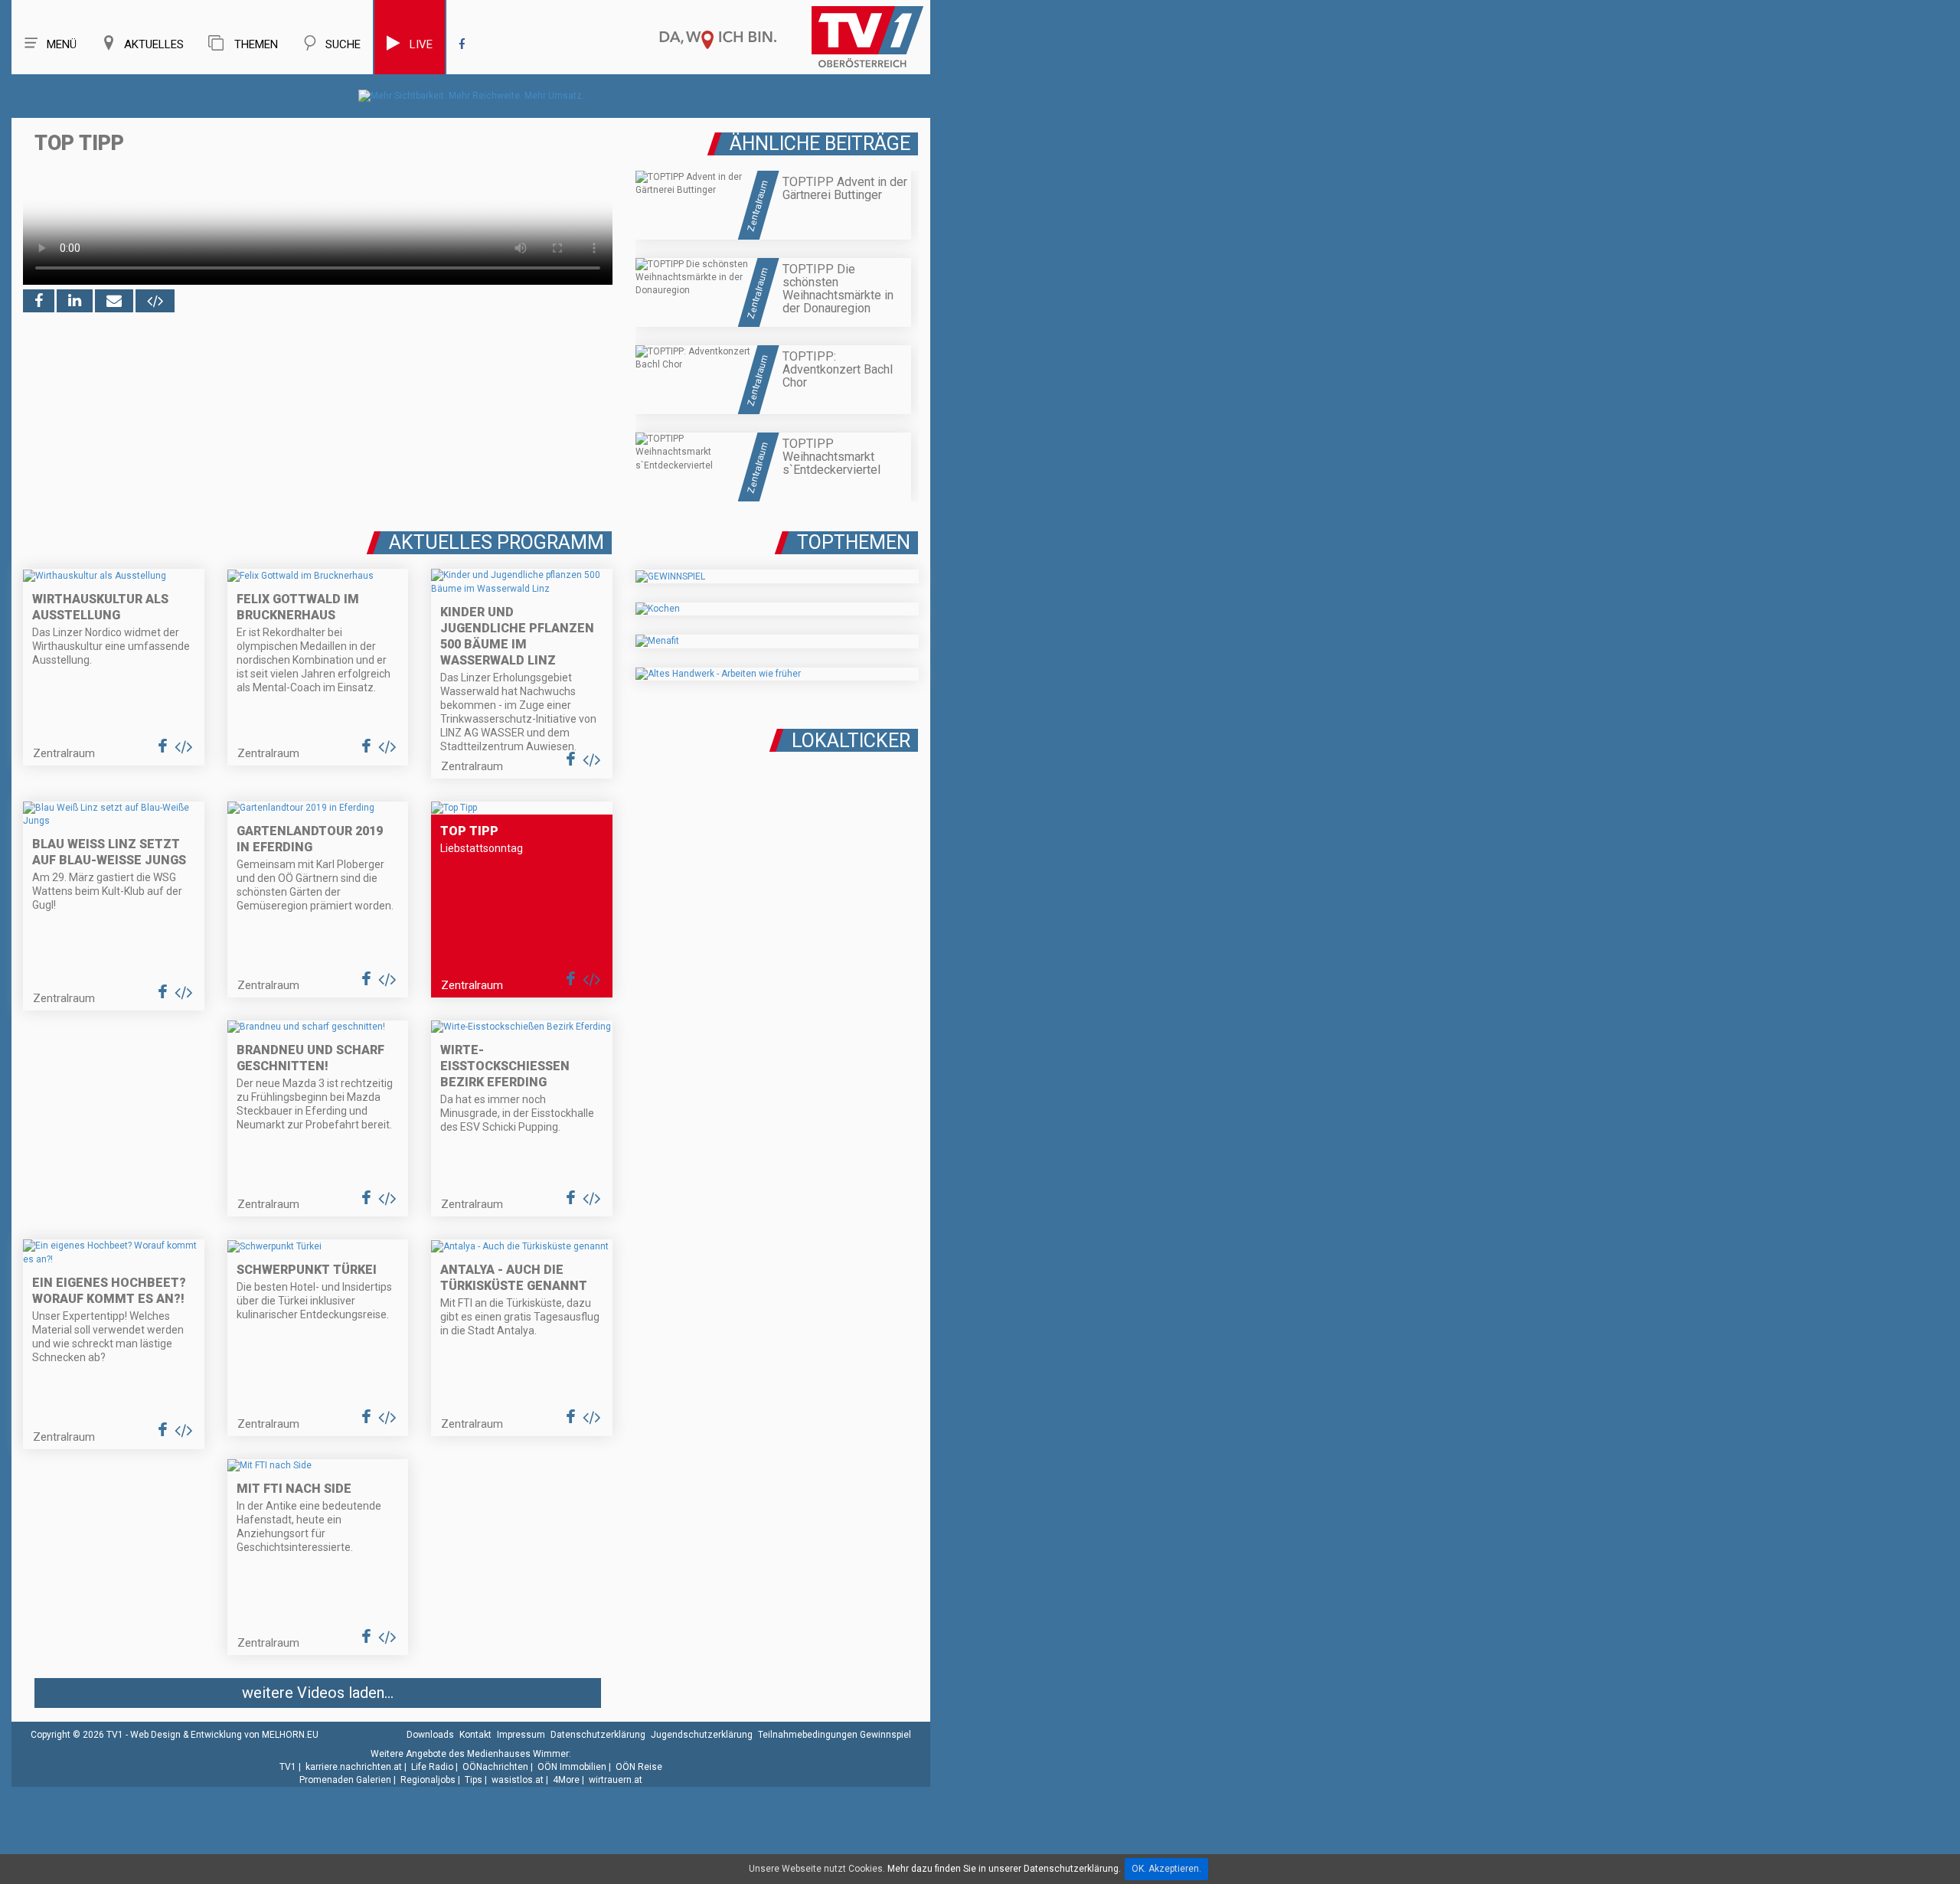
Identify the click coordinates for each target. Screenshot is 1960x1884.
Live (421, 44)
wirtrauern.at (616, 1780)
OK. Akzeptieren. (1166, 1869)
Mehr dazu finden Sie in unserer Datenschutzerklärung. (1004, 1869)
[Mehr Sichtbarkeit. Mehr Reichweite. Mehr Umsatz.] (471, 96)
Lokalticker (851, 741)
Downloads (430, 1735)
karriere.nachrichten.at (354, 1767)
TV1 (288, 1767)
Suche (343, 44)
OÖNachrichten (495, 1767)
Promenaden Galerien (345, 1780)
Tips (474, 1780)
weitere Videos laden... (318, 1693)
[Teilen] (114, 301)
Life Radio (432, 1767)
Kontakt (475, 1735)
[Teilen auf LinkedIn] (75, 301)
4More (566, 1780)
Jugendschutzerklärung (702, 1735)
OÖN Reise (639, 1767)
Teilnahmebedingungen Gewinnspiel (835, 1735)
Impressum (521, 1735)
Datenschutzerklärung (598, 1735)
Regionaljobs (428, 1780)
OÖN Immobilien (572, 1767)
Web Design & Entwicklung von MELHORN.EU (224, 1735)
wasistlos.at (518, 1780)
